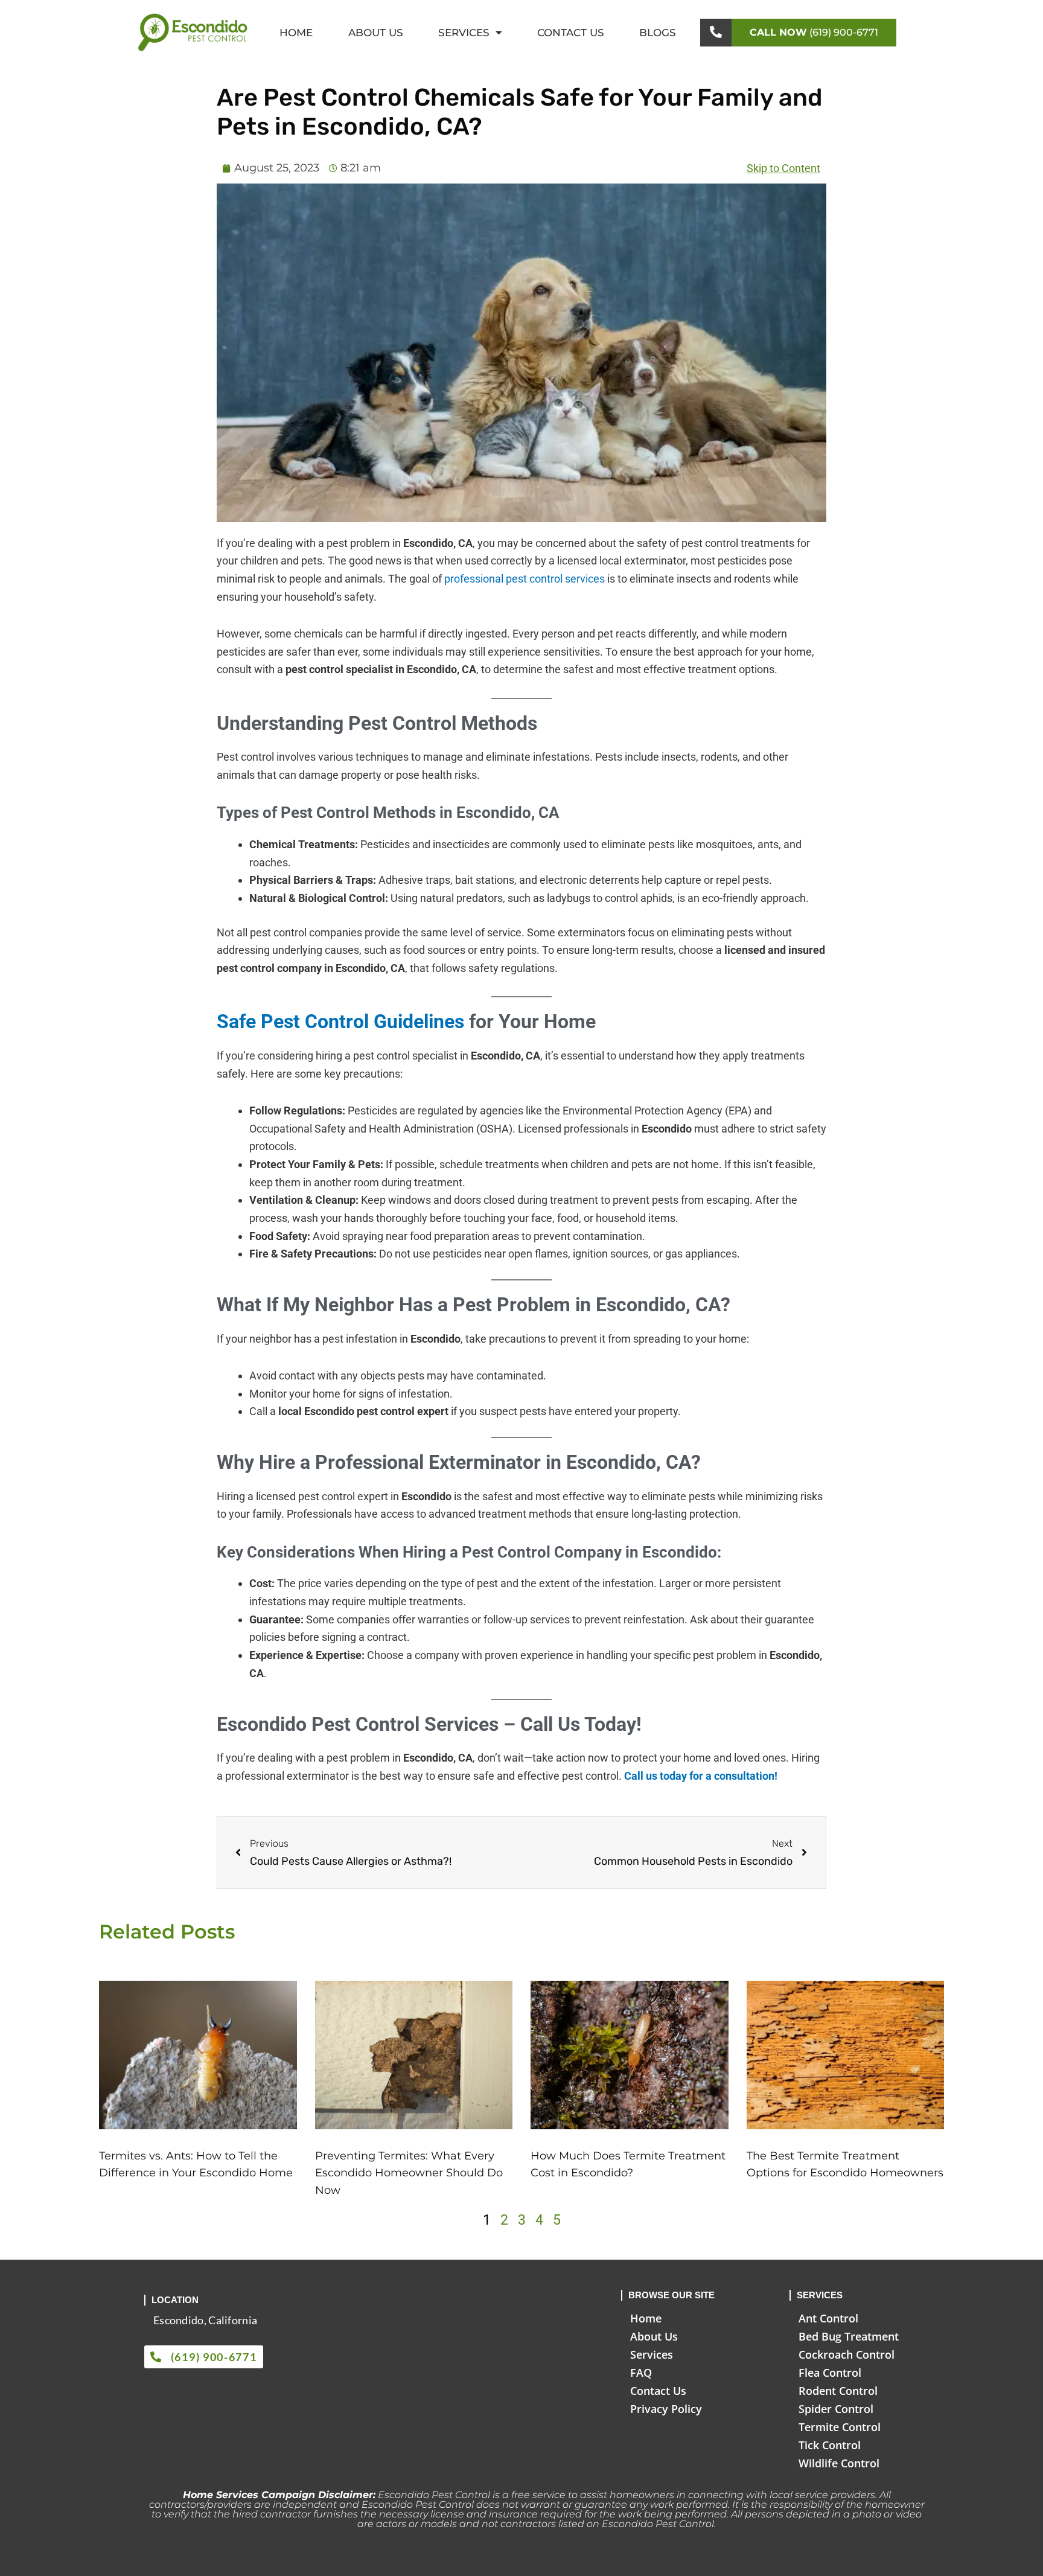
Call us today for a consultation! (701, 1776)
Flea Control (830, 2373)
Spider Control (836, 2409)
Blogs (658, 33)
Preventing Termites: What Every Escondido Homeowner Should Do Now (409, 2173)
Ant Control (828, 2318)
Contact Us (571, 33)
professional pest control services (525, 579)
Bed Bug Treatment (849, 2336)
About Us (376, 33)
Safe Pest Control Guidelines (340, 1021)
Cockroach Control (847, 2354)
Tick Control (830, 2445)
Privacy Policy (666, 2409)
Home (296, 33)
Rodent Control (838, 2391)
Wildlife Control (839, 2463)
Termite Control (840, 2427)
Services (464, 33)
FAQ (641, 2373)
